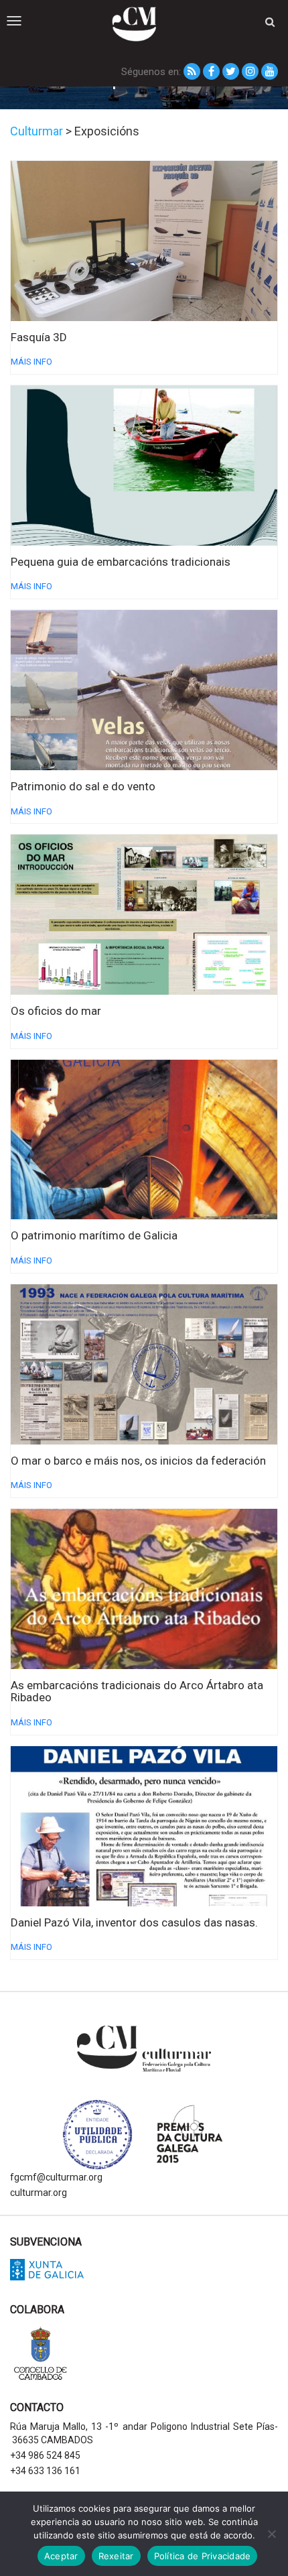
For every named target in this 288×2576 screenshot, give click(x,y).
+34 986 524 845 (45, 2455)
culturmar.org (39, 2193)
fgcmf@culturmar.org (56, 2177)
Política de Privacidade (203, 2556)
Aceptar (61, 2556)
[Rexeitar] (271, 2534)
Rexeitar (116, 2556)
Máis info (31, 362)
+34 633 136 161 (45, 2471)
